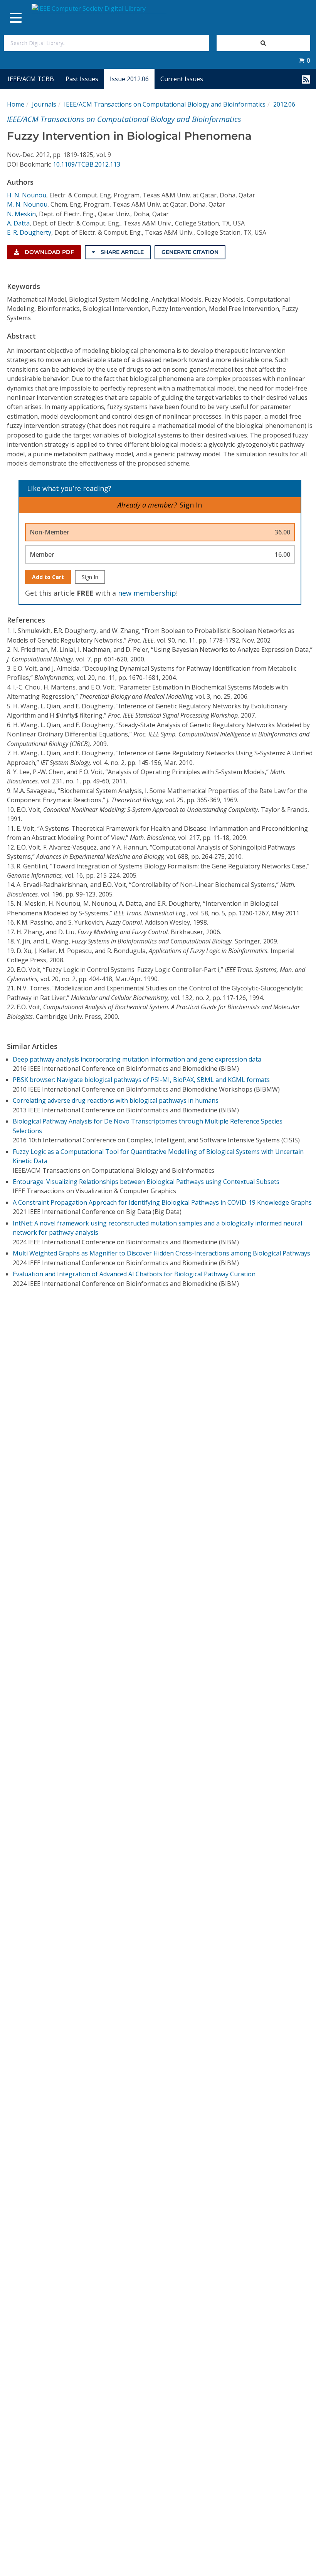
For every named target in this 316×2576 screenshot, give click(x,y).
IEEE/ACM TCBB (31, 79)
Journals (44, 104)
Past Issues (82, 79)
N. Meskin (21, 214)
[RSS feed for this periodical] (306, 79)
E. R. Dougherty (29, 232)
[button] (304, 60)
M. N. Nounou (27, 204)
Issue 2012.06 (129, 79)
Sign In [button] (191, 505)
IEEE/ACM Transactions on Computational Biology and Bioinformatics (165, 104)
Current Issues (182, 79)
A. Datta (18, 223)
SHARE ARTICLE (121, 252)
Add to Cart (48, 577)
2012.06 (284, 104)
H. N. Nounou (27, 195)
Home (16, 104)
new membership (147, 593)
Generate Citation (190, 252)
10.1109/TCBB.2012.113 (87, 164)
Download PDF (49, 252)
